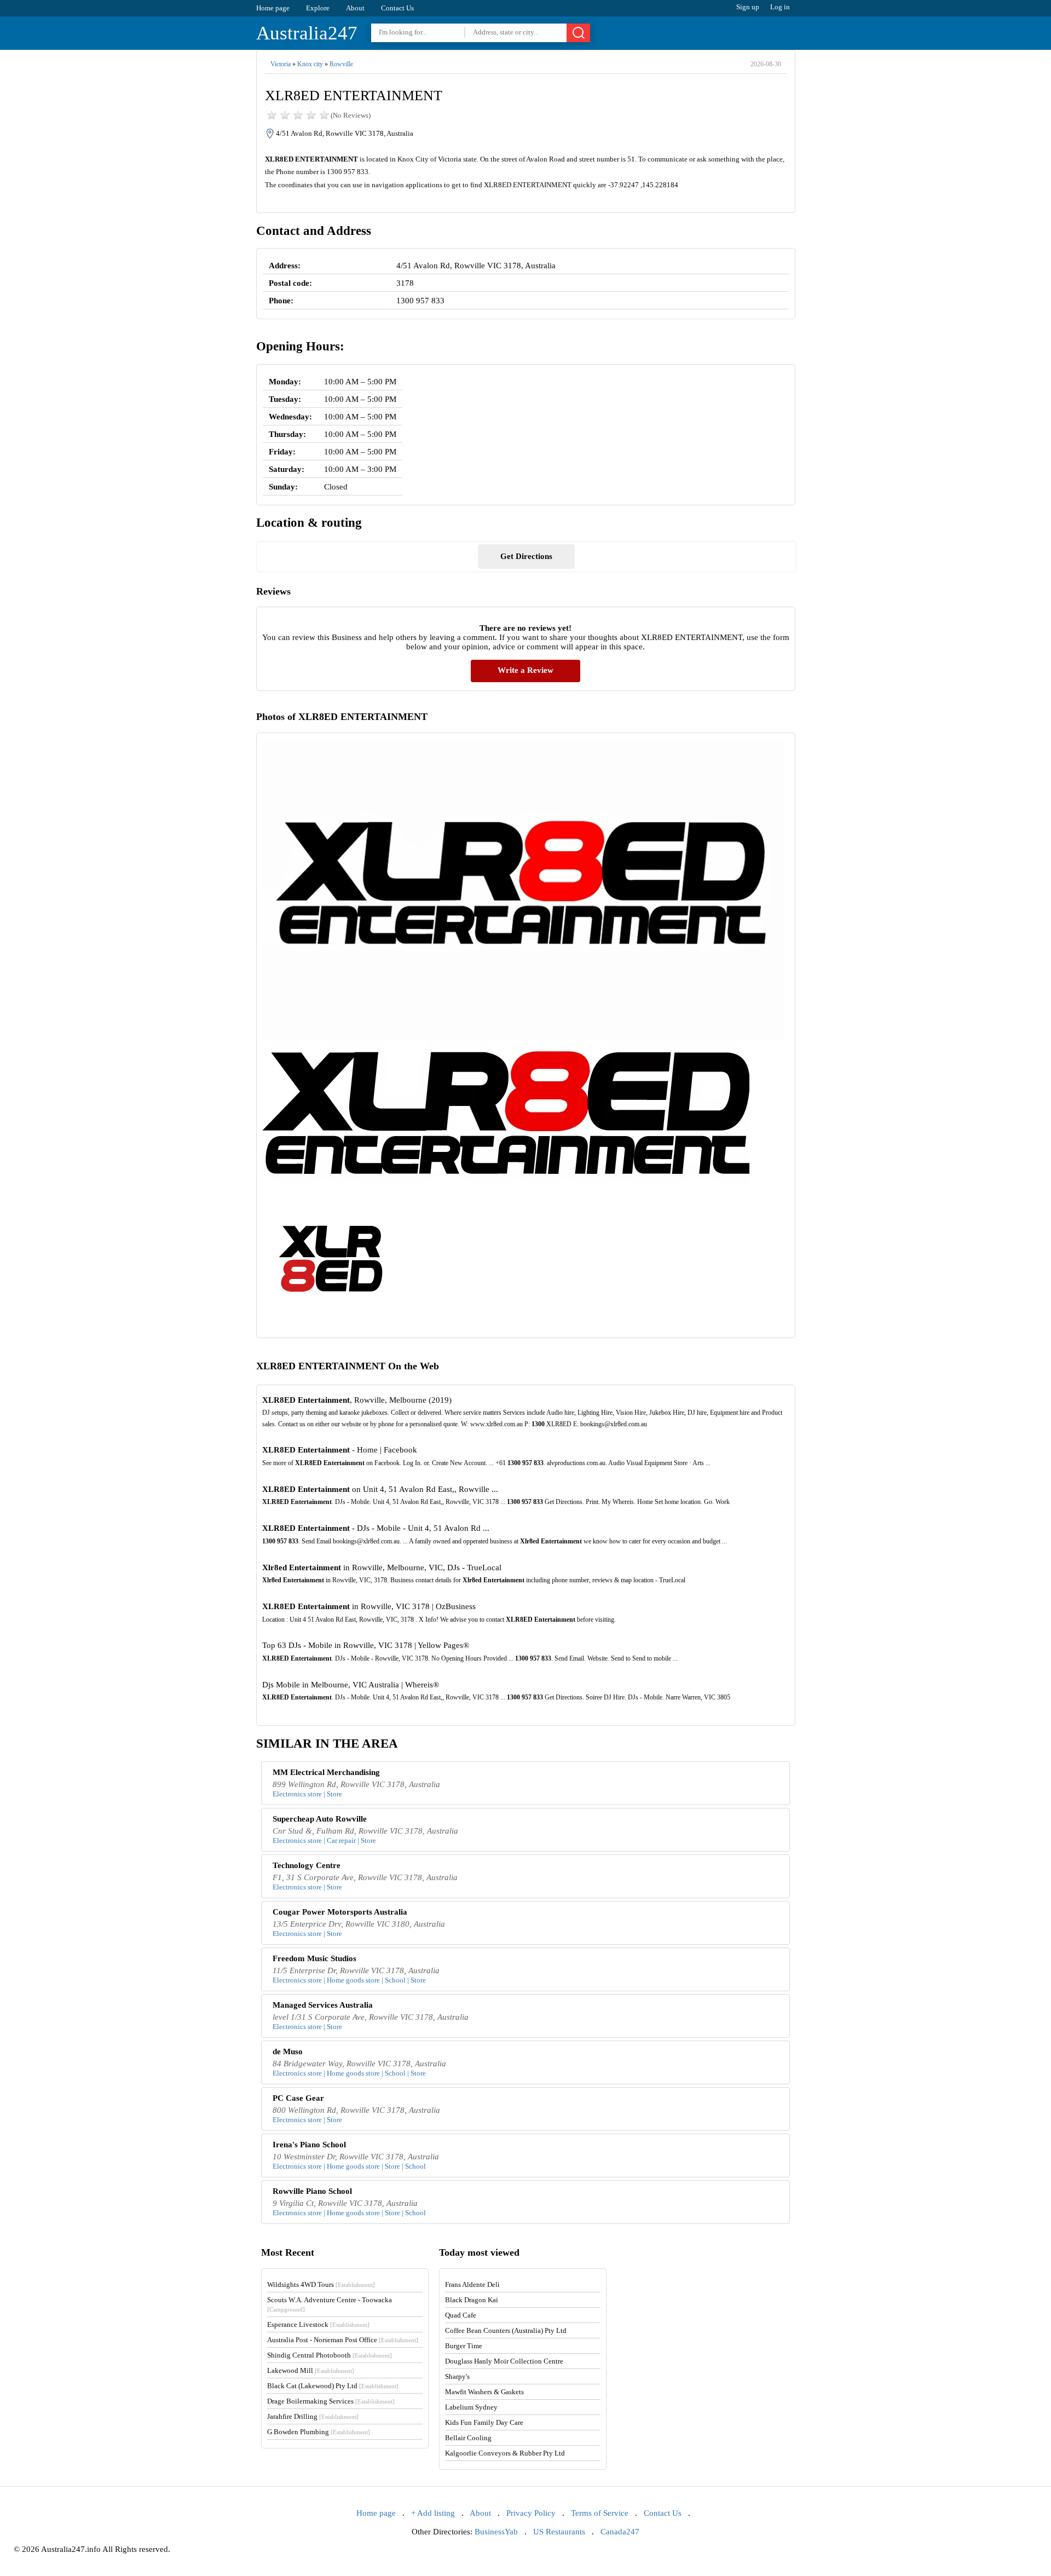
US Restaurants (559, 2532)
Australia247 (307, 33)
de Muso (288, 2051)
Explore (318, 8)
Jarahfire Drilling (313, 2416)
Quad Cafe (461, 2315)
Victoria (281, 64)
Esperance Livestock (318, 2324)
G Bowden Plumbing (319, 2432)
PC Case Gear (298, 2098)
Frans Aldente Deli (472, 2284)
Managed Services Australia (323, 2005)
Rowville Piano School (312, 2191)
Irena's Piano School (309, 2145)
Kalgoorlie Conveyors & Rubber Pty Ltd (505, 2453)
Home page (273, 8)
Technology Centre (307, 1865)
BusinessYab (496, 2532)
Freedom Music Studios (314, 1958)
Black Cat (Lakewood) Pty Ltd (333, 2386)
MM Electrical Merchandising (326, 1772)
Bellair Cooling (468, 2438)
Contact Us (397, 8)
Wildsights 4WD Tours (321, 2284)
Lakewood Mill (311, 2370)
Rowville (341, 64)
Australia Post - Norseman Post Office (343, 2340)
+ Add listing (433, 2513)
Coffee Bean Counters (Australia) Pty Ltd (506, 2330)
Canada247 (620, 2532)
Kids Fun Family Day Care (484, 2422)
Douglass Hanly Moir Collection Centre (504, 2361)
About (355, 8)
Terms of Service (600, 2513)
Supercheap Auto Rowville (320, 1819)
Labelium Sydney (471, 2407)
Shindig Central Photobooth (330, 2355)
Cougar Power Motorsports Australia (340, 1912)
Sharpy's (457, 2376)
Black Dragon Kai (472, 2300)
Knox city (310, 64)
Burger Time (464, 2346)
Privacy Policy (531, 2513)
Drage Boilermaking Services (331, 2401)
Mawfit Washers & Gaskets (484, 2392)
